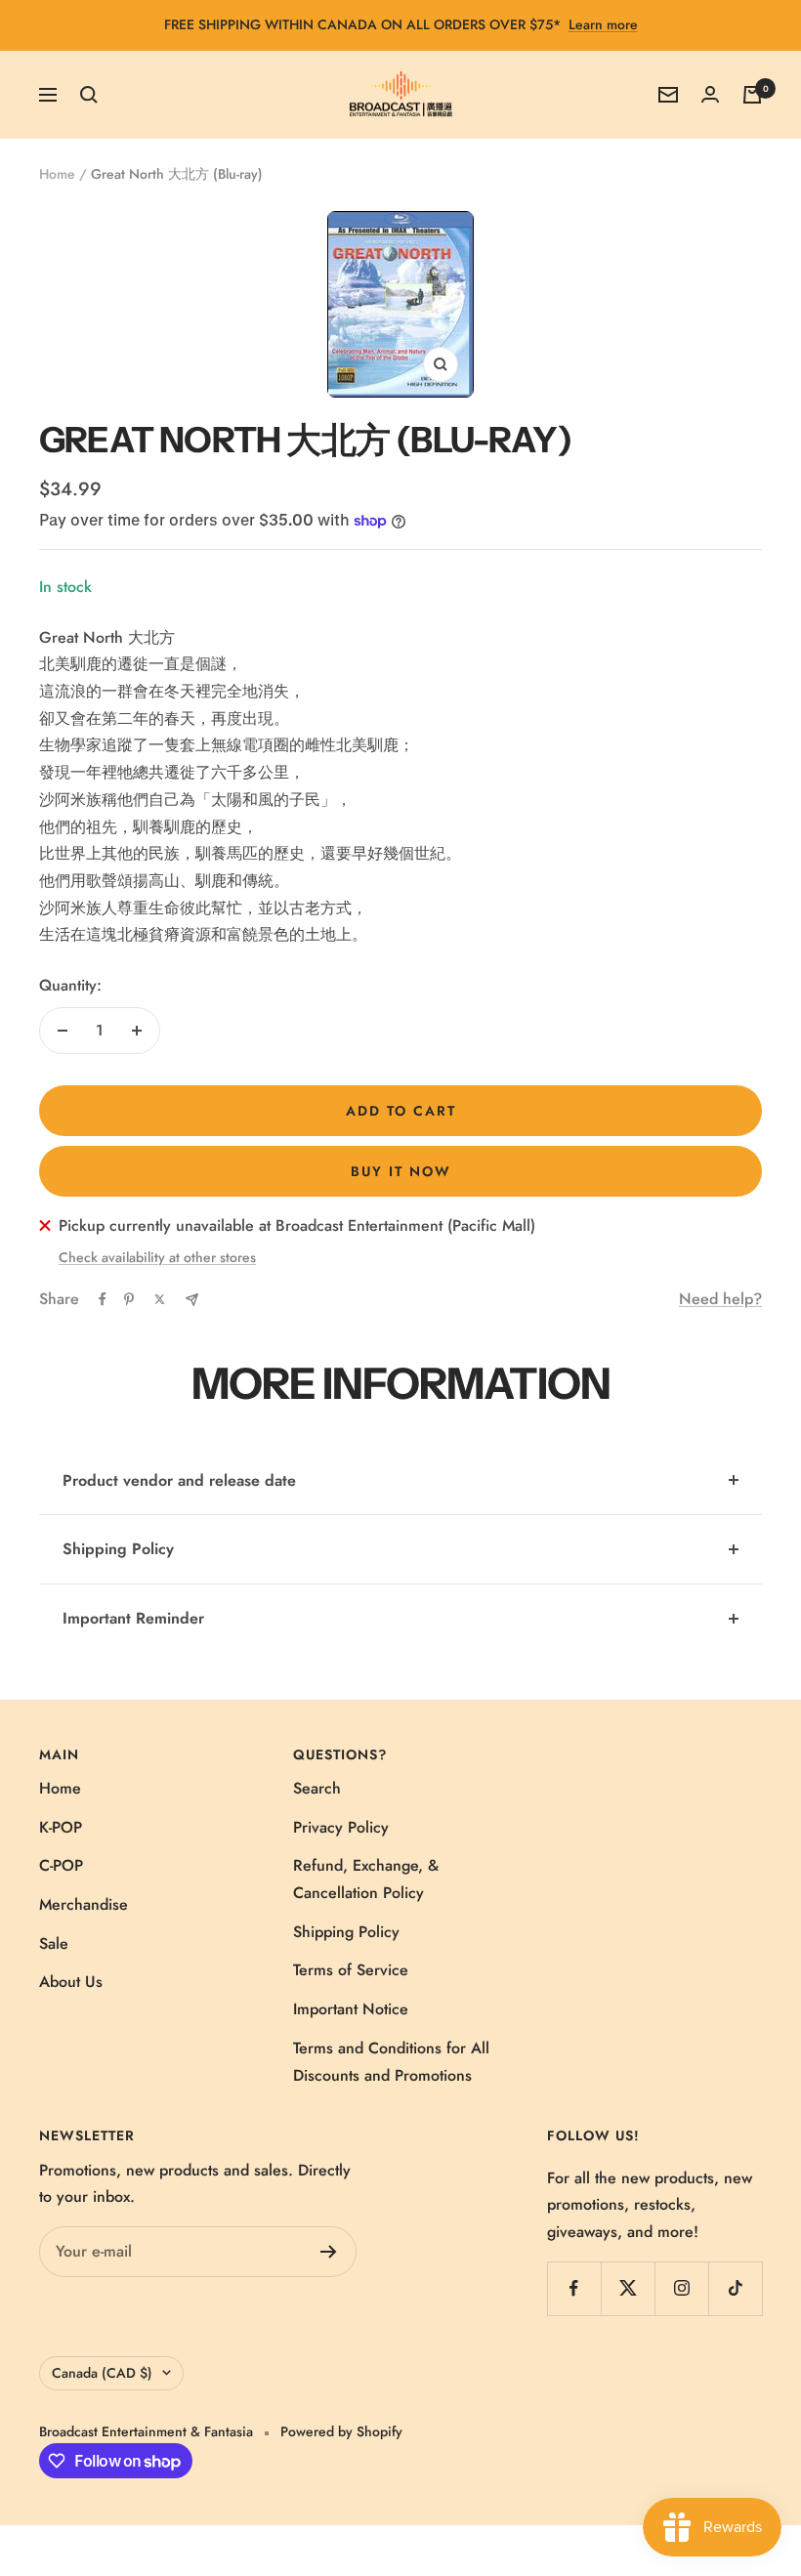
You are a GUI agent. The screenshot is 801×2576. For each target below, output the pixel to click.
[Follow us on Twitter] (628, 2288)
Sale (54, 1943)
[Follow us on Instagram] (681, 2288)
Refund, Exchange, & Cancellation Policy (366, 1879)
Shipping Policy (118, 1549)
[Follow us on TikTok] (735, 2288)
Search (317, 1788)
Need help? (720, 1299)
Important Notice (351, 2009)
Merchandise (84, 1904)
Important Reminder (133, 1618)
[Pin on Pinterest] (129, 1299)
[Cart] (752, 95)
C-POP (61, 1865)
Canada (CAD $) (102, 2373)
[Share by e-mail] (192, 1300)
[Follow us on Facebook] (574, 2288)
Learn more (603, 24)
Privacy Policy (341, 1827)
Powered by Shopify (341, 2431)
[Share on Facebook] (103, 1299)
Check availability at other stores (157, 1257)
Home (57, 174)
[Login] (710, 94)
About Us (71, 1982)
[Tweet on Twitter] (160, 1299)
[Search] (89, 95)
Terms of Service (351, 1970)
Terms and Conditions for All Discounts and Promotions (391, 2062)
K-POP (61, 1827)
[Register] (329, 2252)
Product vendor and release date (179, 1480)
